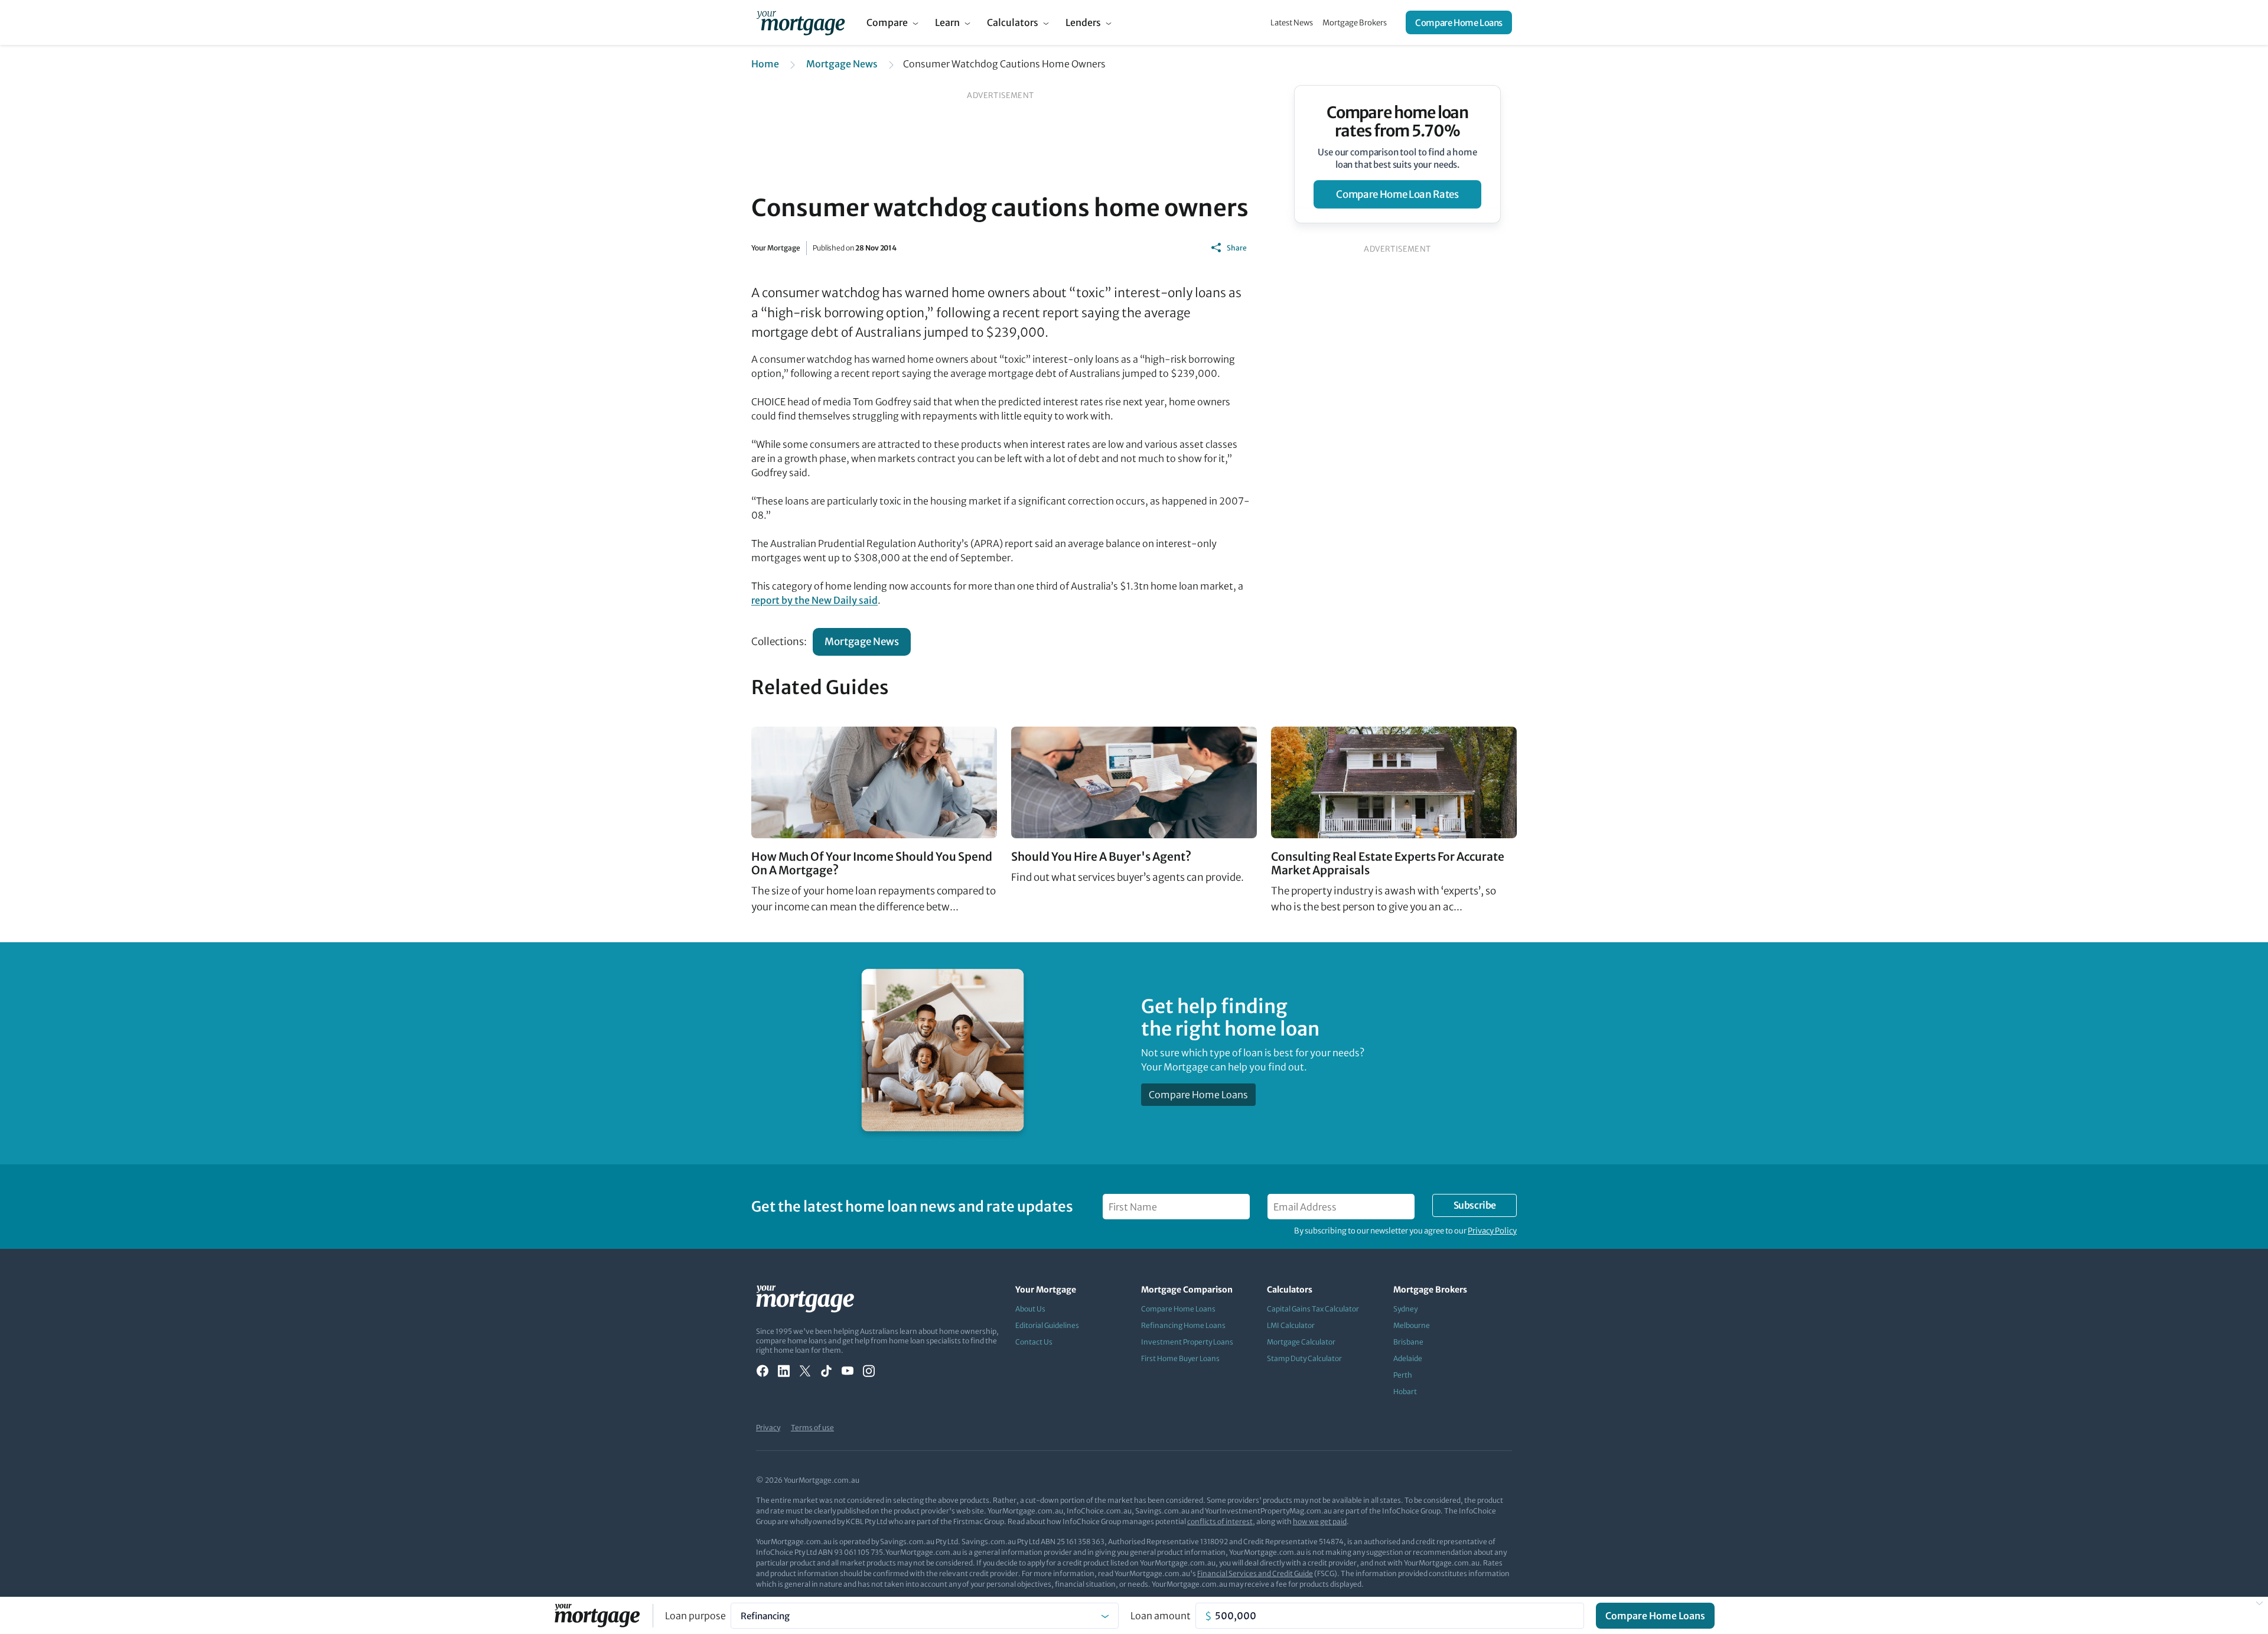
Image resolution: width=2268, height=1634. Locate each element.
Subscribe (1475, 1205)
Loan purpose (695, 1616)
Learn (947, 22)
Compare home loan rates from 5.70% (1398, 122)
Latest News (1292, 23)
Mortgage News (842, 64)
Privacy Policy (1492, 1231)
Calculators (1013, 22)
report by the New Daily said (814, 600)
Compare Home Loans (1459, 23)
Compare (887, 22)
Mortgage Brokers (1355, 23)
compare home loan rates (1397, 194)
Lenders (1083, 22)
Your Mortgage (776, 248)
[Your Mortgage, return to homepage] (801, 22)
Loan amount (1161, 1616)
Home (765, 64)
